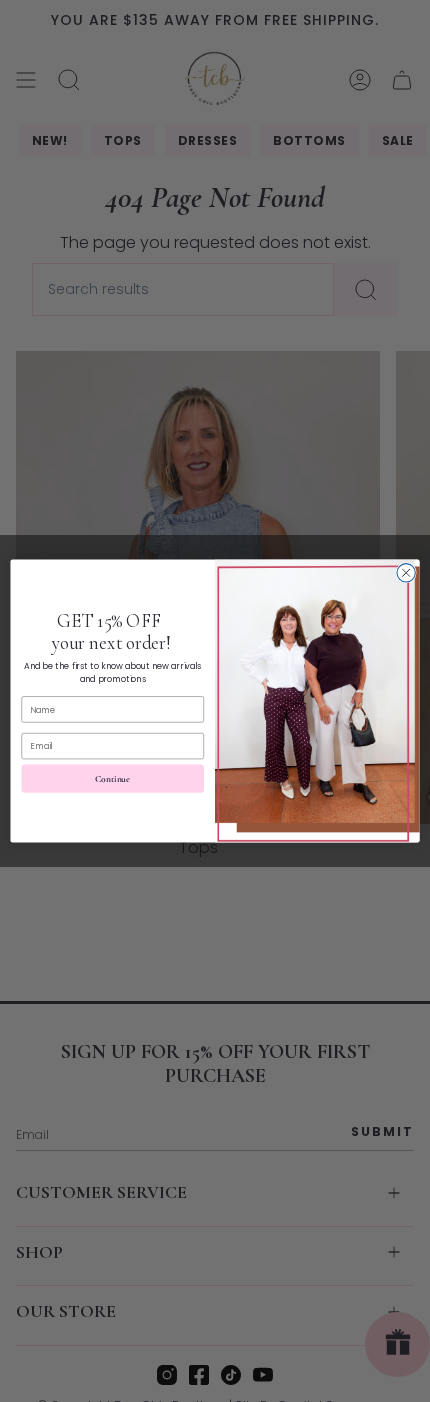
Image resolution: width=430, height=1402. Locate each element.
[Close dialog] (406, 573)
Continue (112, 779)
